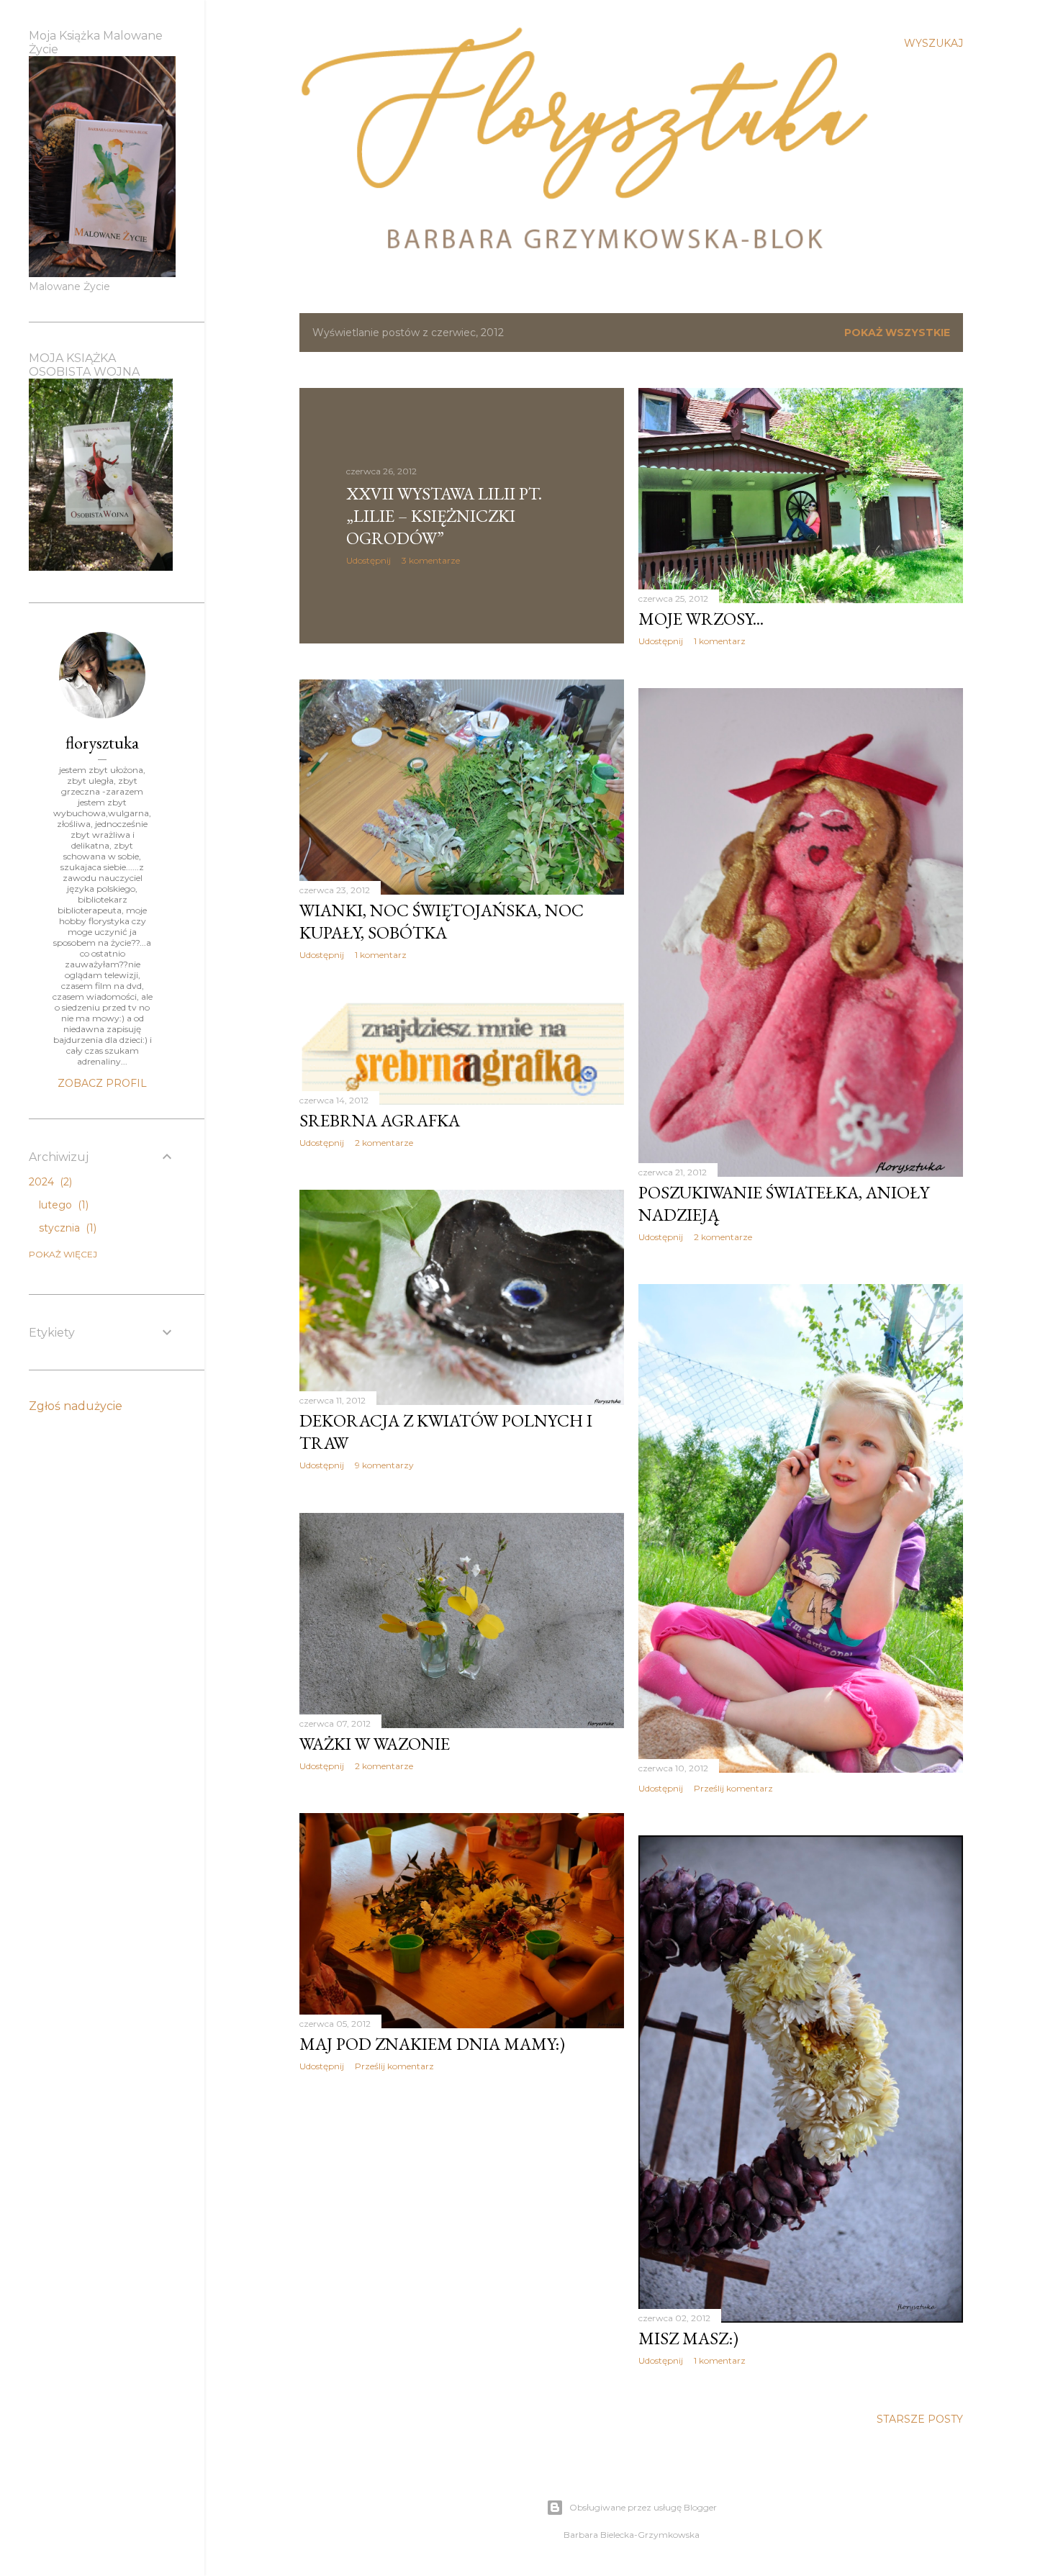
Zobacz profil (102, 1083)
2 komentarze (723, 1237)
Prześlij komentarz (733, 1788)
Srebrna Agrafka (380, 1120)
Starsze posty (920, 2419)
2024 (49, 1182)
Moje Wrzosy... (701, 619)
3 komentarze (431, 560)
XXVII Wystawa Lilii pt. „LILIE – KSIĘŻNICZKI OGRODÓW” (444, 516)
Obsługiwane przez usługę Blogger (643, 2507)
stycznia (66, 1228)
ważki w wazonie (375, 1744)
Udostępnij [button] (369, 560)
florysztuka (102, 742)
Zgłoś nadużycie (76, 1406)
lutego (62, 1205)
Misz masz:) (688, 2338)
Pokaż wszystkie (897, 333)
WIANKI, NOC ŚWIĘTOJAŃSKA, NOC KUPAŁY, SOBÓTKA (442, 921)
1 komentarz (720, 641)
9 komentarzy (384, 1465)
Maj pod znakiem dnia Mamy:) (432, 2044)
